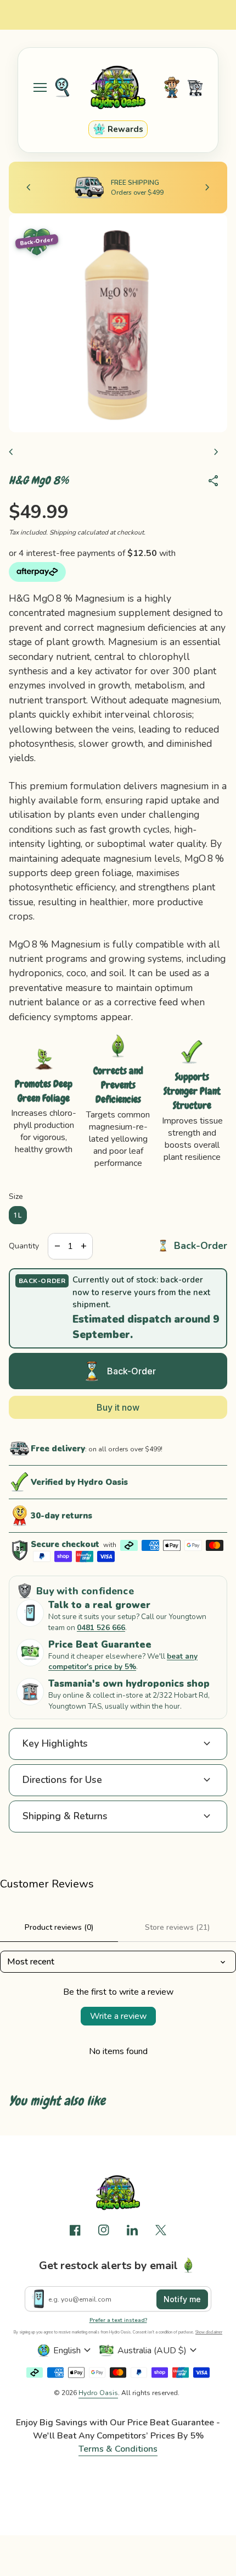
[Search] (62, 87)
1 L (18, 1215)
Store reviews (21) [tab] (177, 1927)
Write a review (118, 2016)
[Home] (118, 87)
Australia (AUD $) (159, 2351)
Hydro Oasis (98, 2393)
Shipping (63, 532)
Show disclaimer (209, 2332)
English (74, 2351)
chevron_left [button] (29, 188)
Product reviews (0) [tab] (59, 1927)
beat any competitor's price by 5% (123, 1662)
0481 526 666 (101, 1628)
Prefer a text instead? (118, 2320)
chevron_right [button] (207, 188)
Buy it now (118, 1407)
